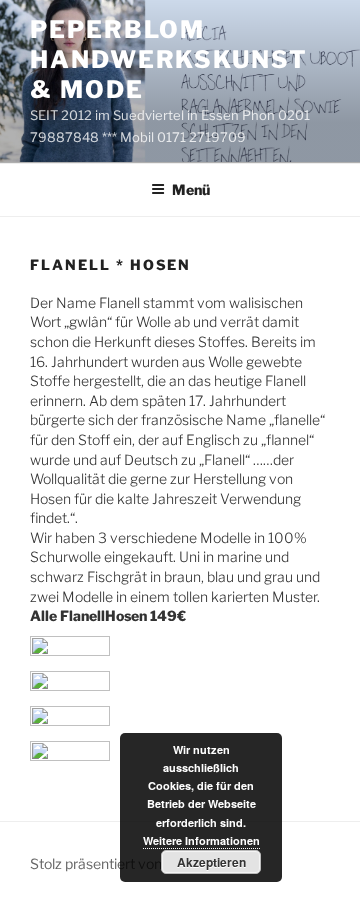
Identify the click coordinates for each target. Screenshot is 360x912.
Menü (191, 189)
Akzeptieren (211, 862)
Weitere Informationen (201, 840)
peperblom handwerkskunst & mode (169, 59)
